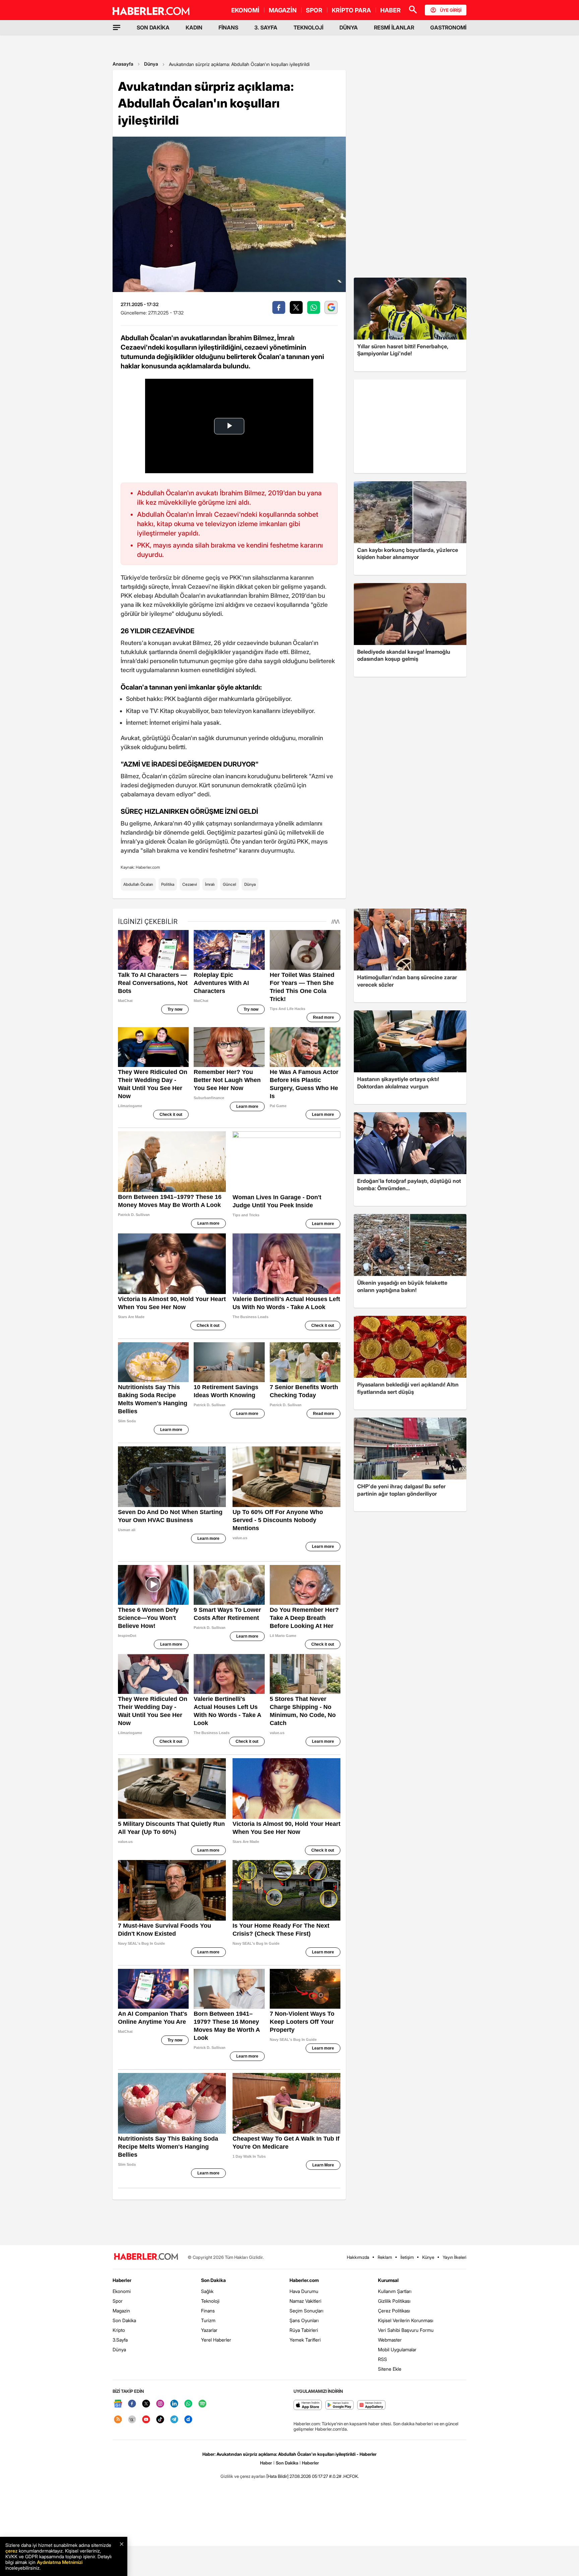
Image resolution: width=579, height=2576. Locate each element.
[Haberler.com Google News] (118, 2404)
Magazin (121, 2311)
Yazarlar (209, 2330)
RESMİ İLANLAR (394, 27)
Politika (168, 884)
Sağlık (207, 2291)
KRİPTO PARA (351, 10)
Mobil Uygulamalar (397, 2349)
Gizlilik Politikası (394, 2301)
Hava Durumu (304, 2291)
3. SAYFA (266, 27)
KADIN (194, 27)
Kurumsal (388, 2280)
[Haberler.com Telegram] (174, 2420)
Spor (118, 2301)
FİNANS (228, 27)
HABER (391, 10)
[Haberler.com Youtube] (146, 2420)
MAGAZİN (283, 10)
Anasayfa (123, 64)
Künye (428, 2257)
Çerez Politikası (394, 2311)
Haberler (122, 2280)
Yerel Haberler (216, 2340)
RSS (382, 2359)
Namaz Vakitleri (305, 2301)
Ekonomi (122, 2291)
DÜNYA (349, 27)
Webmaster (390, 2340)
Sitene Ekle (390, 2369)
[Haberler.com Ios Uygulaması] (308, 2405)
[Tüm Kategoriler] (117, 27)
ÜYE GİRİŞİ (451, 10)
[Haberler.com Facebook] (132, 2404)
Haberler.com (304, 2280)
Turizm (208, 2320)
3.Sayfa (120, 2340)
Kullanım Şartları (395, 2291)
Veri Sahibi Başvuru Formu (406, 2330)
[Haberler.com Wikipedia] (132, 2420)
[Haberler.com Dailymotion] (188, 2420)
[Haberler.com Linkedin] (174, 2404)
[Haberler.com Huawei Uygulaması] (371, 2405)
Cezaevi (190, 884)
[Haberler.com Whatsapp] (188, 2404)
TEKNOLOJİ (308, 27)
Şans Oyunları (304, 2320)
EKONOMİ (245, 10)
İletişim (407, 2257)
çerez (11, 2551)
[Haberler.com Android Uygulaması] (340, 2405)
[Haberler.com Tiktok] (160, 2420)
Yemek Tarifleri (305, 2340)
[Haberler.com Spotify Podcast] (202, 2404)
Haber (266, 2463)
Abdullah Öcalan (138, 884)
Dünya (151, 64)
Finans (208, 2311)
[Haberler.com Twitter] (146, 2404)
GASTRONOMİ (448, 27)
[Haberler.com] (146, 2257)
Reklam (385, 2257)
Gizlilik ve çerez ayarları (243, 2476)
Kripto (119, 2330)
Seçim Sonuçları (306, 2311)
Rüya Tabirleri (304, 2330)
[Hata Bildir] (277, 2476)
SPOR (314, 10)
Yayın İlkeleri (455, 2257)
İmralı (210, 884)
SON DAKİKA (153, 27)
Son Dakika (124, 2320)
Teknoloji (210, 2301)
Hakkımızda (358, 2257)
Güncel (230, 884)
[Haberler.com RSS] (118, 2420)
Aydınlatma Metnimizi (60, 2562)
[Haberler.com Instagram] (160, 2404)
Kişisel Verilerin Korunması (406, 2320)
